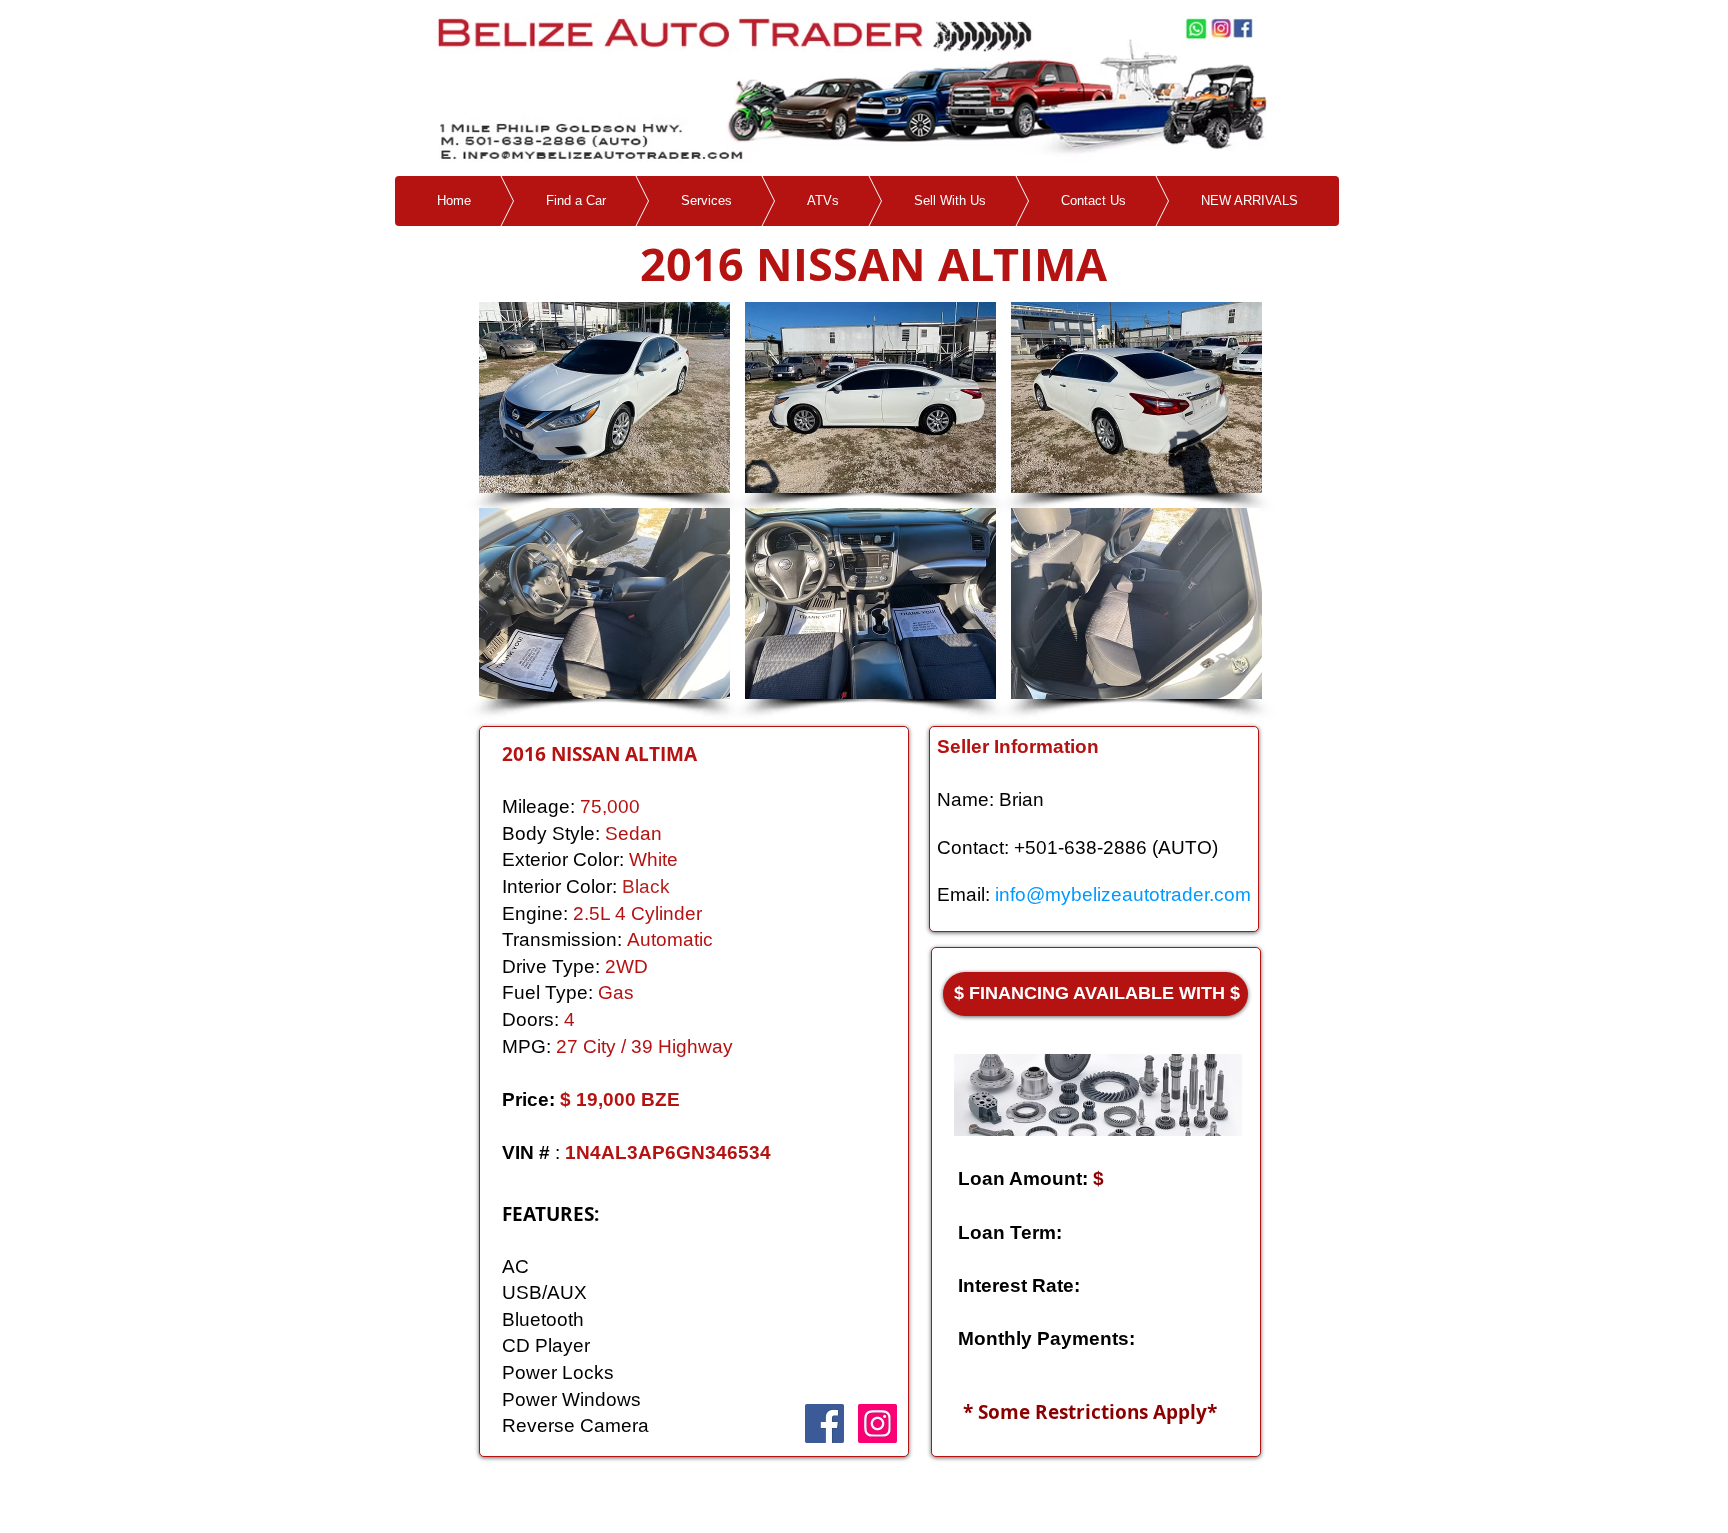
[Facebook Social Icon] (824, 1423)
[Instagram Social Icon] (877, 1423)
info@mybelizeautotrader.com (1123, 894)
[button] (604, 397)
